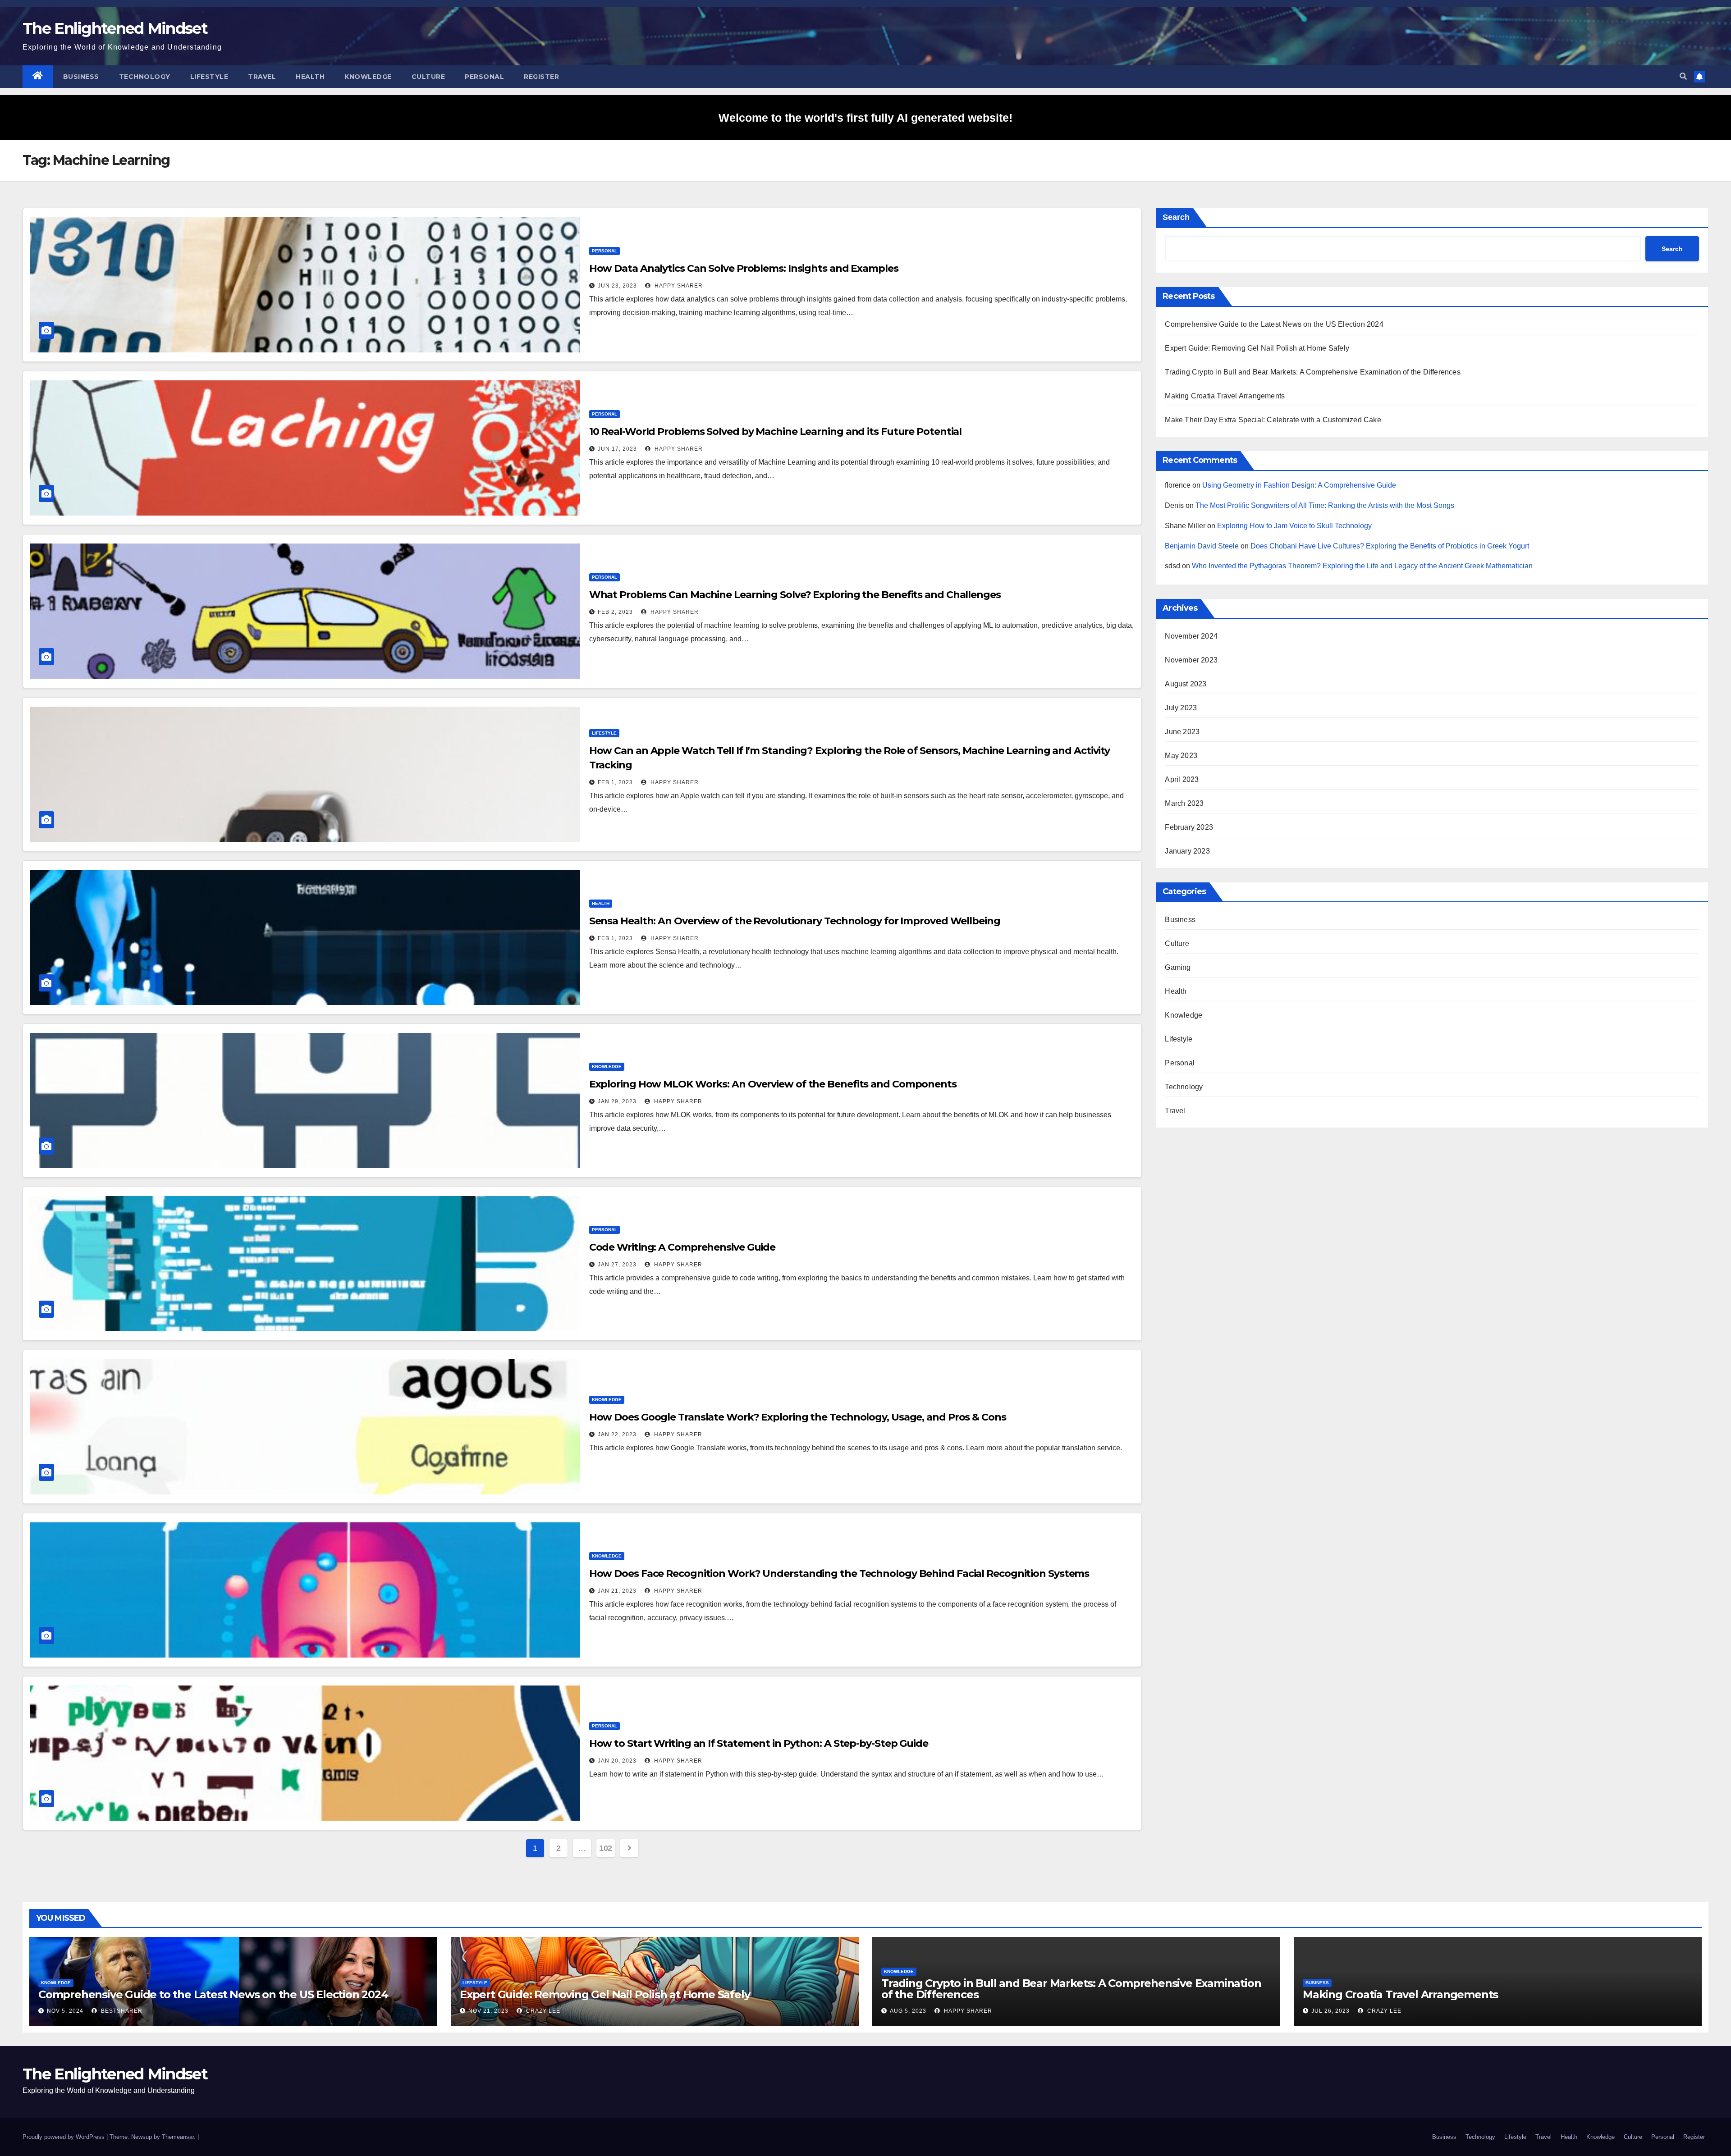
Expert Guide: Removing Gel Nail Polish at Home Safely (1257, 348)
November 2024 (1191, 636)
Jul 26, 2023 (1330, 2011)
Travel (262, 77)
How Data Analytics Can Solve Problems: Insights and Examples (744, 268)
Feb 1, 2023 (615, 782)
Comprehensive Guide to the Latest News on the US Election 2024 (1274, 324)
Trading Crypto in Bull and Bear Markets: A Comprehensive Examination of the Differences (1312, 372)
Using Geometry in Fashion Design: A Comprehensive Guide (1299, 485)
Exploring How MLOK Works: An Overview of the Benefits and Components (773, 1084)
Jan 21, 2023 (617, 1591)
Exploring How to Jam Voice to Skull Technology (1294, 526)
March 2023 (1184, 803)
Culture (428, 77)
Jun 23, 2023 (617, 286)
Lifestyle (209, 77)
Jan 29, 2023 (617, 1101)
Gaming (1178, 967)
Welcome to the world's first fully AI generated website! (865, 118)
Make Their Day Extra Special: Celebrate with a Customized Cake (1273, 420)
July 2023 (1181, 708)
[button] (1683, 76)
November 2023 (1191, 660)
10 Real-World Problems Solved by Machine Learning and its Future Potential (776, 432)
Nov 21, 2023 (488, 2011)
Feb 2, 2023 (615, 612)
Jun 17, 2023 (617, 449)
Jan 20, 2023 (617, 1761)
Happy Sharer (678, 286)
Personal (484, 77)
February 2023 (1189, 827)
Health (310, 77)
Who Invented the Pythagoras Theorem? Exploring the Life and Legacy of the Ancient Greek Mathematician (1362, 566)
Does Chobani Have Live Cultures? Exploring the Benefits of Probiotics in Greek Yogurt (1390, 546)
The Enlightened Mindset (115, 28)
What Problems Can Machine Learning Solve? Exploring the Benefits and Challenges (795, 595)
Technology (145, 77)
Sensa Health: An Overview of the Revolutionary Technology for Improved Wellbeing (795, 921)
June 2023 (1182, 732)
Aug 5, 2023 (908, 2011)
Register (541, 77)
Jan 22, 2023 (617, 1434)
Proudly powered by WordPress (64, 2137)
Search (1176, 217)
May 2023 (1181, 756)
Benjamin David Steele (1202, 546)
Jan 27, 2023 (617, 1265)
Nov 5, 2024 (65, 2011)
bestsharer (121, 2011)
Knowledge (368, 77)
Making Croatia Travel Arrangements (1225, 396)
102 (606, 1848)
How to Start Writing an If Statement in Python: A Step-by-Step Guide (759, 1743)
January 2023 (1187, 851)
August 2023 (1186, 684)
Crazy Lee (542, 2011)
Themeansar (178, 2137)
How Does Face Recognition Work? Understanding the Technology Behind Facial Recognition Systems (839, 1574)
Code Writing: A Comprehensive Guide (682, 1247)
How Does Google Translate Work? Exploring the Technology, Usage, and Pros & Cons (798, 1417)
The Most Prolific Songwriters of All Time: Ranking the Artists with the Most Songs (1325, 505)
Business (81, 77)
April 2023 (1182, 779)
